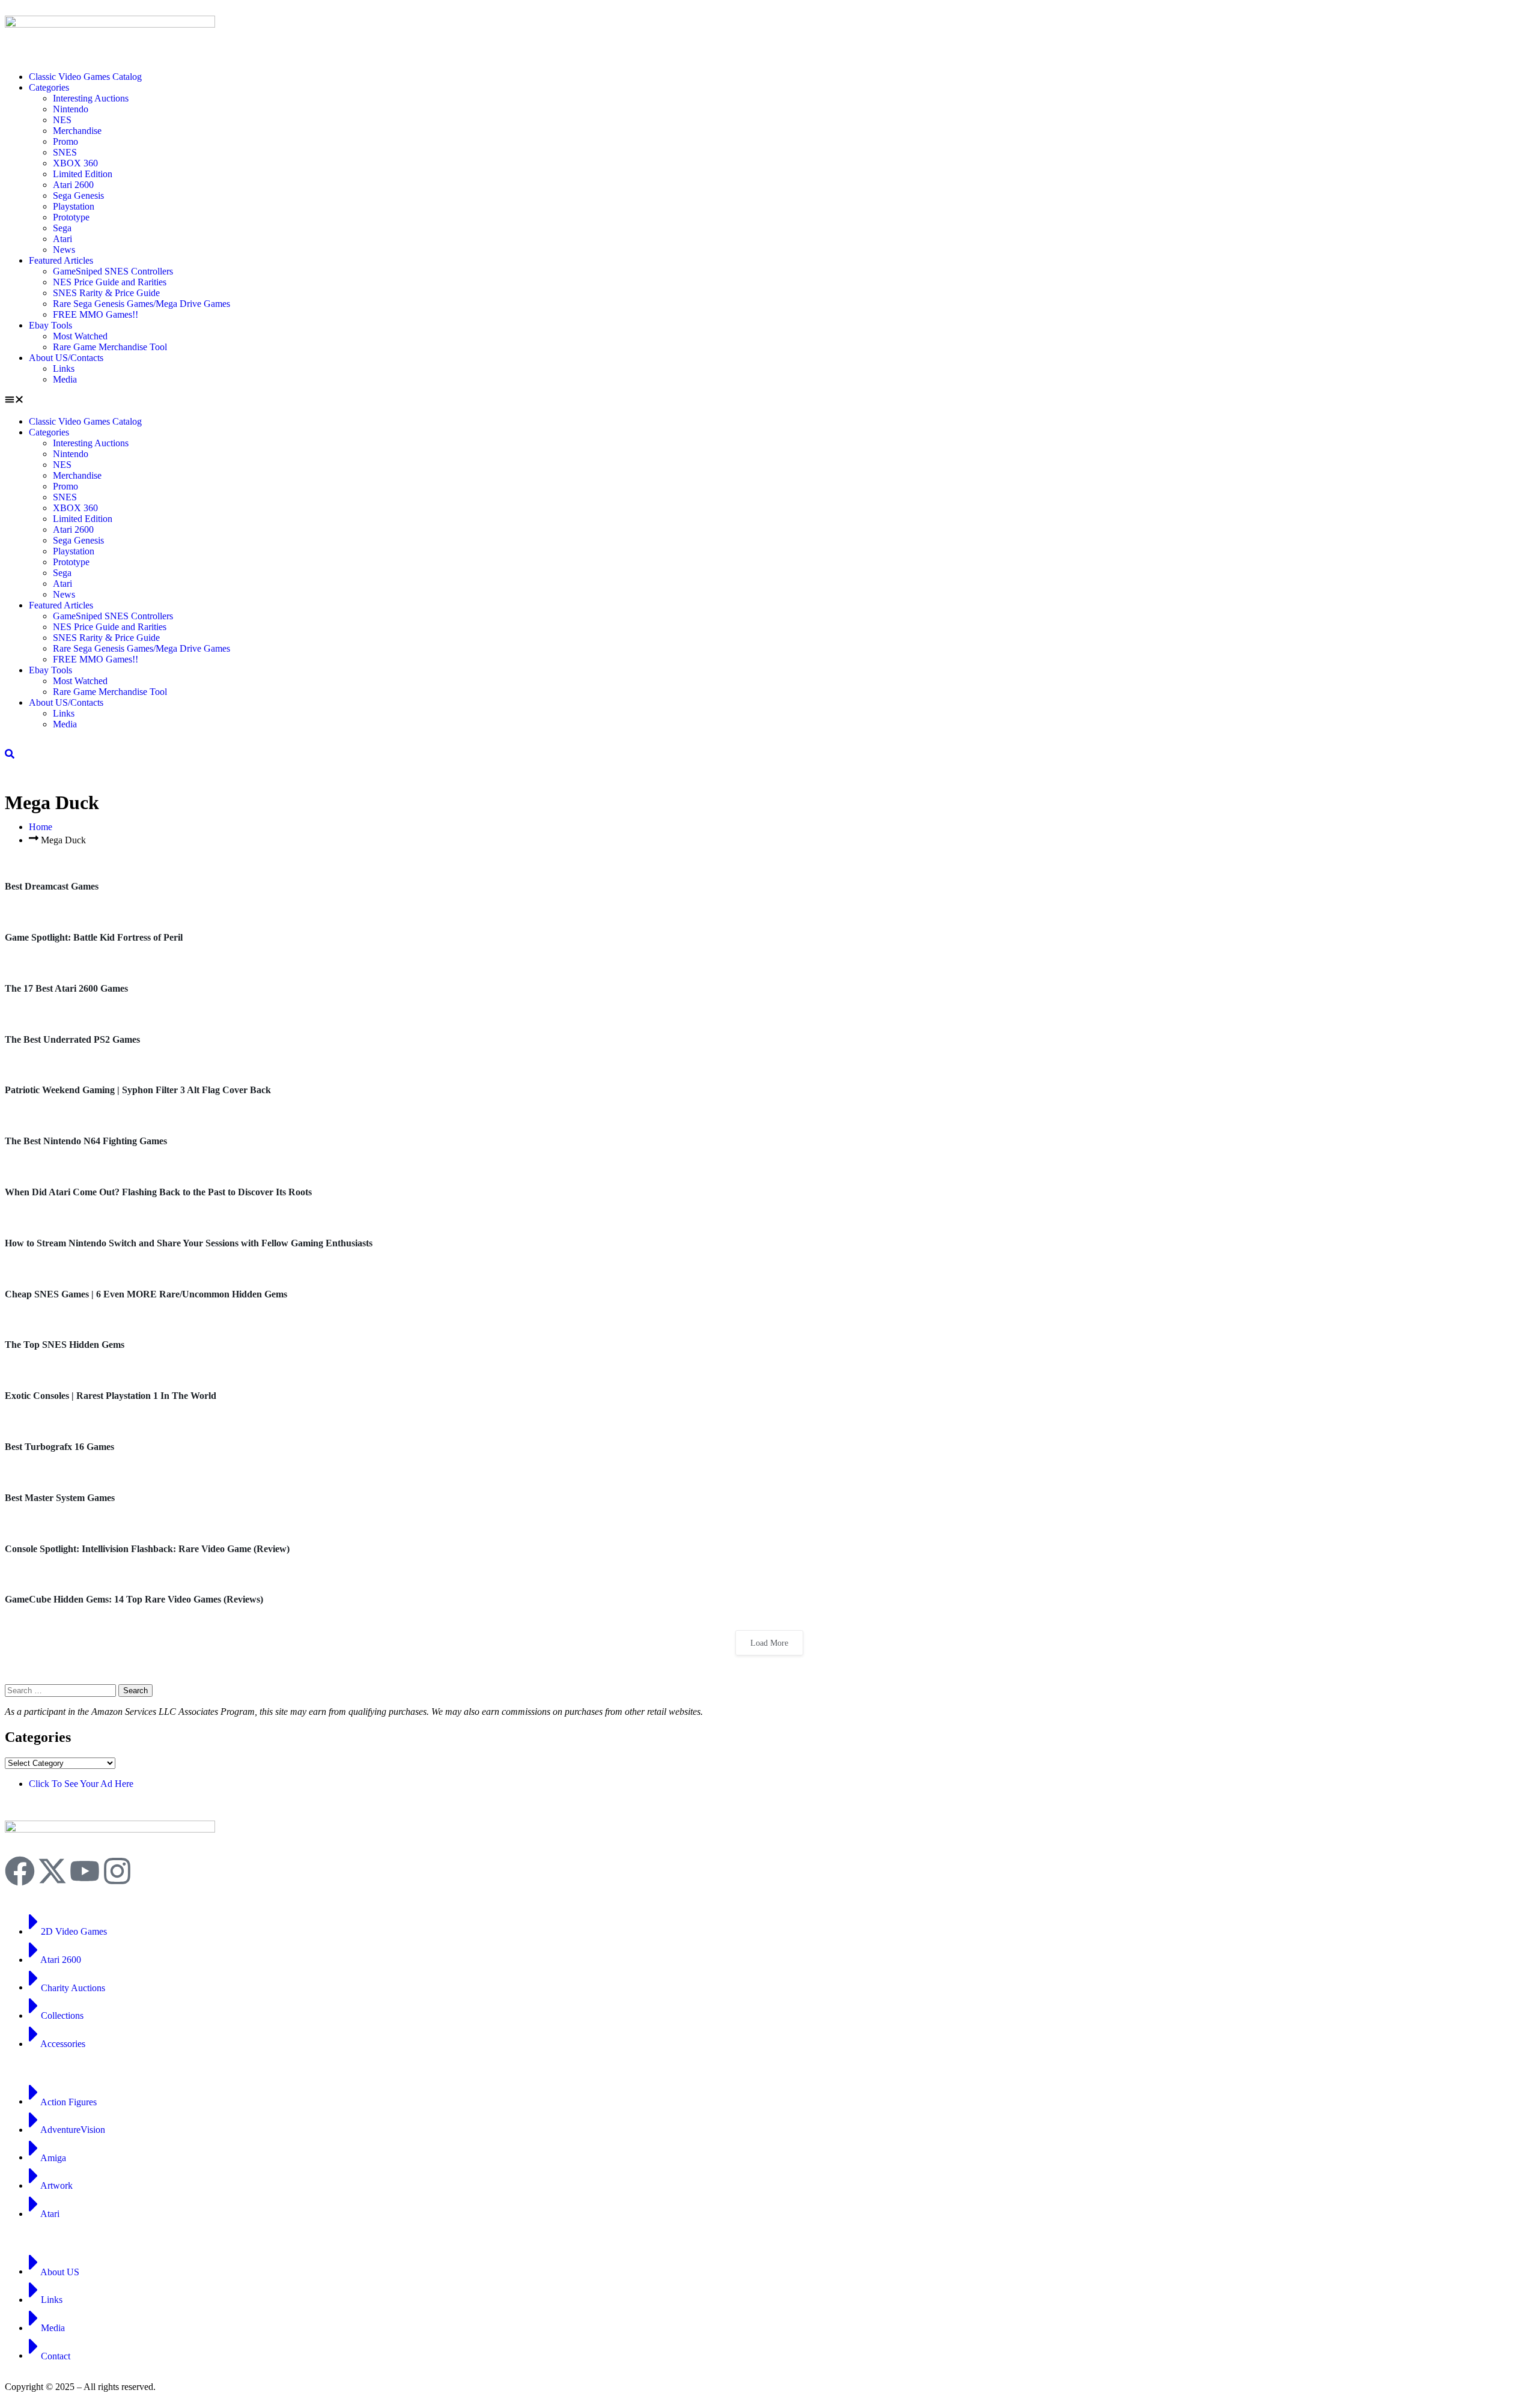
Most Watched (80, 336)
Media (65, 379)
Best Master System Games (60, 1498)
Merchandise (77, 131)
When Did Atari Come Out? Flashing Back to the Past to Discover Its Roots (158, 1192)
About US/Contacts (66, 358)
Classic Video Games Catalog (85, 77)
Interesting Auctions (91, 98)
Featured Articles (61, 260)
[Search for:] (62, 1690)
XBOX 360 (75, 163)
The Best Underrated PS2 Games (72, 1039)
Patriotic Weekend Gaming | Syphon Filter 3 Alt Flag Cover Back (138, 1090)
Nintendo (71, 109)
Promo (65, 141)
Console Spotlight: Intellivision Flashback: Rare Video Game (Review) (147, 1549)
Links (64, 368)
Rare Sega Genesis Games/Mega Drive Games (141, 304)
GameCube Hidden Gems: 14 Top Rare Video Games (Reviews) (134, 1599)
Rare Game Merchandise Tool (110, 347)
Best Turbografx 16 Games (59, 1447)
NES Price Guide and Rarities (110, 282)
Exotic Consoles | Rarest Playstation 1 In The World (111, 1396)
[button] (769, 401)
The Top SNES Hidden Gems (65, 1345)
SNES (65, 152)
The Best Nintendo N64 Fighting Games (86, 1141)
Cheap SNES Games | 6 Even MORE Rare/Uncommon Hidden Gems (146, 1294)
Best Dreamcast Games (52, 886)
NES (62, 120)
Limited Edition (83, 174)
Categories (49, 87)
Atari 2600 (73, 185)
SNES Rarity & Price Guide (106, 293)
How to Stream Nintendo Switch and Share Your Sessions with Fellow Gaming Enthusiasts (189, 1243)
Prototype (71, 217)
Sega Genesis (78, 196)
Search (135, 1691)
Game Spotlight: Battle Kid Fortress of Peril (94, 937)
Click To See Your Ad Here (81, 1784)
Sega (62, 228)
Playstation (74, 206)
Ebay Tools (50, 325)
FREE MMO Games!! (96, 314)
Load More (769, 1643)
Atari (62, 239)
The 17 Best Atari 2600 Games (66, 988)
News (64, 250)
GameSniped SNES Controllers (113, 271)
